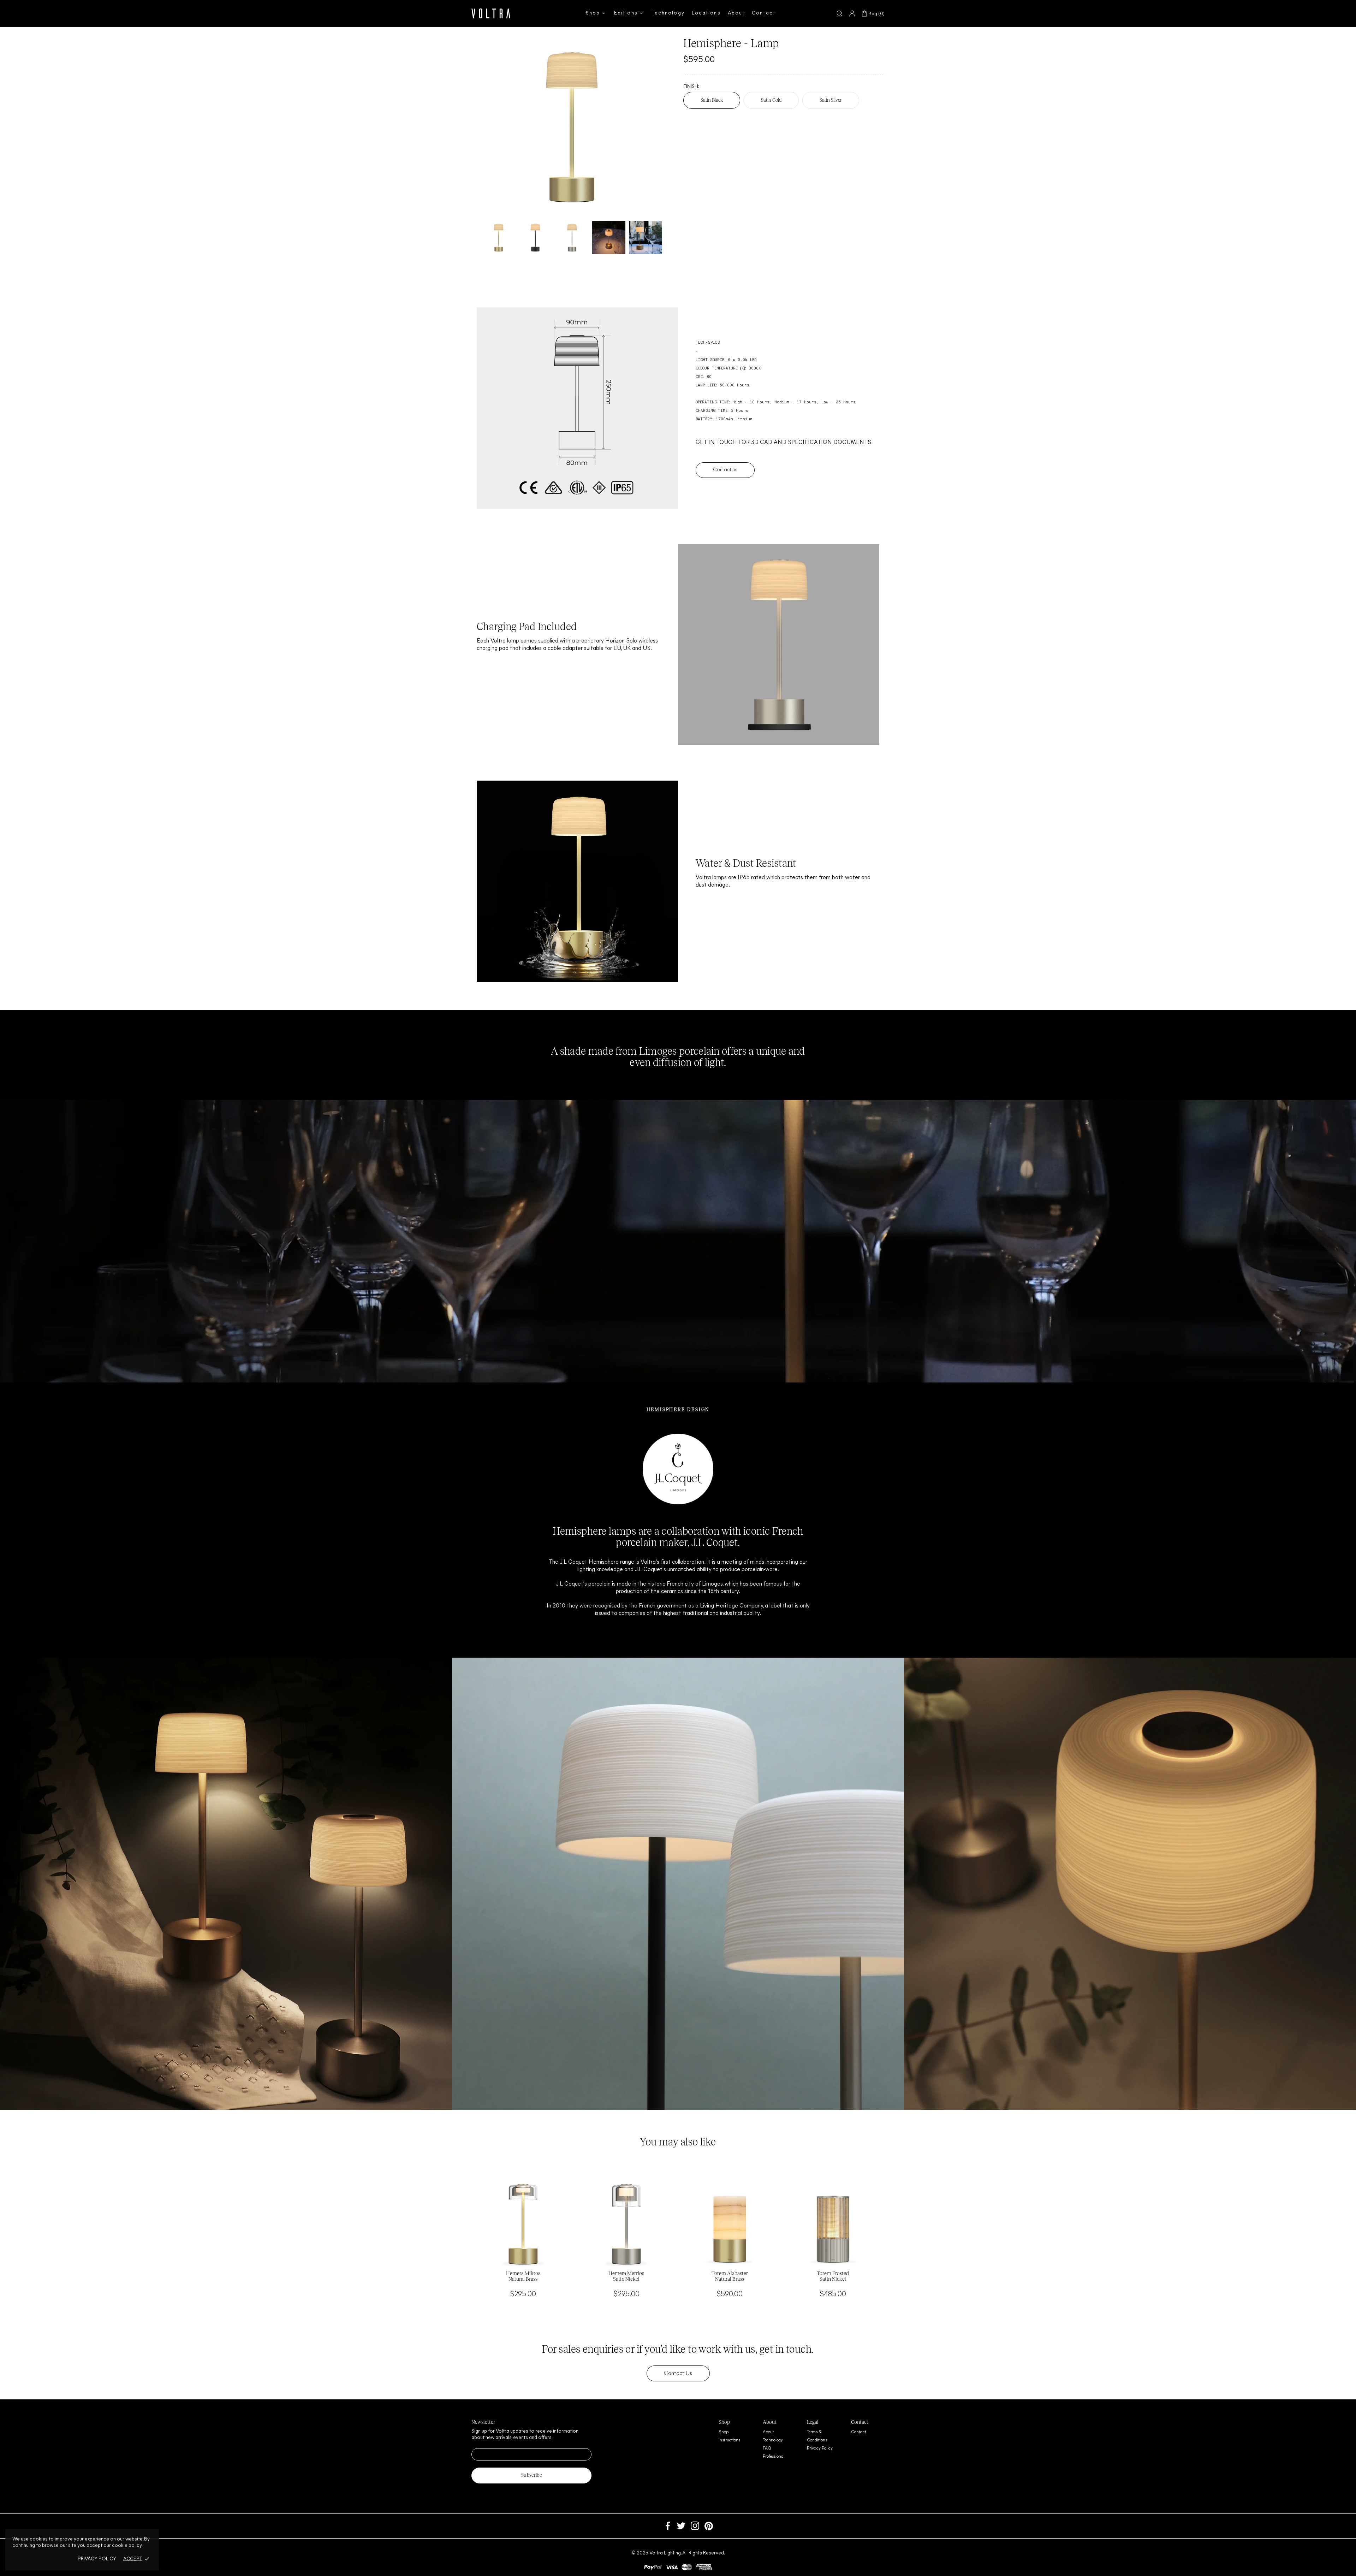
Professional (774, 2457)
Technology (773, 2440)
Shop (724, 2432)
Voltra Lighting (491, 13)
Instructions (729, 2440)
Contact (859, 2432)
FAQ (767, 2448)
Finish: (691, 87)
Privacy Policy (820, 2448)
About (768, 2432)
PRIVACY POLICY (97, 2559)
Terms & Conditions (817, 2436)
